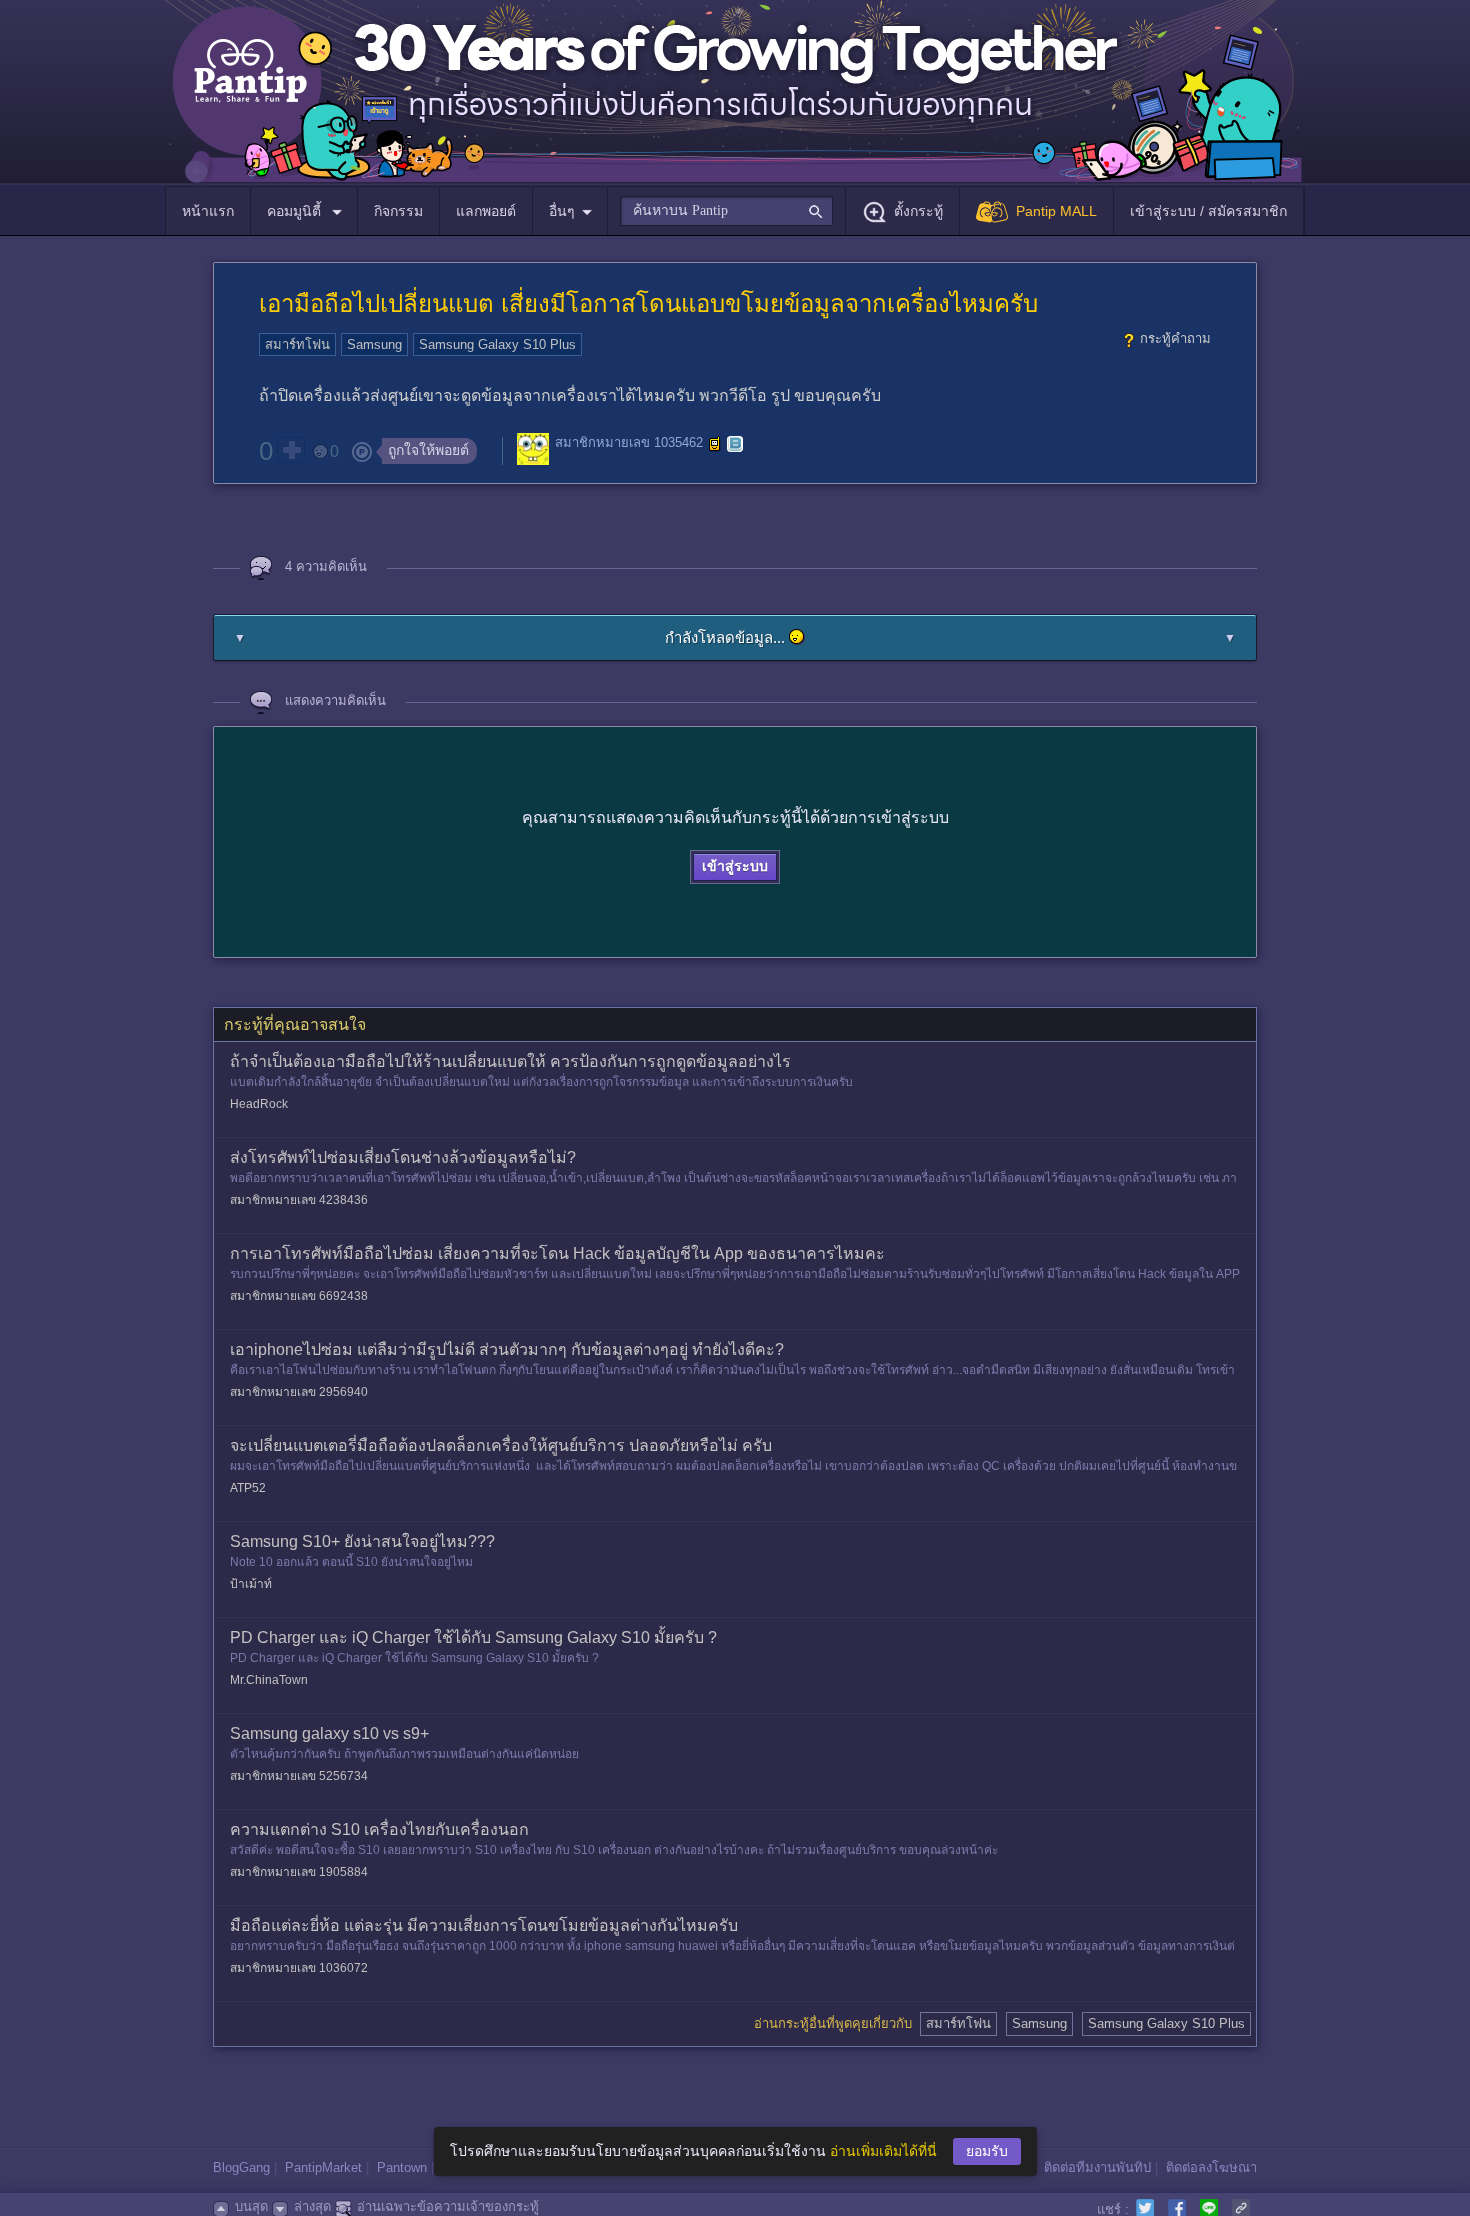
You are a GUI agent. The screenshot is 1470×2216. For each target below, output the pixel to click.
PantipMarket (323, 2167)
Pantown (402, 2167)
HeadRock (259, 1104)
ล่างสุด (312, 2206)
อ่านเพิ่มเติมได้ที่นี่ (883, 2151)
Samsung (374, 344)
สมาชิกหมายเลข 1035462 (629, 443)
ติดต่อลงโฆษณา (1211, 2167)
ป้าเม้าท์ (251, 1584)
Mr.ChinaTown (269, 1680)
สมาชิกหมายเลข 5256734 (299, 1776)
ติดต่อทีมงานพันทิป (1097, 2167)
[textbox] (726, 211)
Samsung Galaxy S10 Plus (497, 344)
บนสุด (251, 2206)
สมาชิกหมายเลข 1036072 (299, 1968)
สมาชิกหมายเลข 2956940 (299, 1392)
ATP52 (248, 1488)
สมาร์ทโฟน (297, 344)
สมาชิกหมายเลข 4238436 (299, 1200)
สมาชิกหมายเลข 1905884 (299, 1872)
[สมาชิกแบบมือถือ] (715, 444)
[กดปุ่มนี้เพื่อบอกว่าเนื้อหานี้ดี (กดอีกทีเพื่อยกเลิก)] (291, 450)
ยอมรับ (987, 2151)
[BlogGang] (735, 444)
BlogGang (241, 2167)
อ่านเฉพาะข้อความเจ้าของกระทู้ (448, 2206)
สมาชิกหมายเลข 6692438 (299, 1296)
